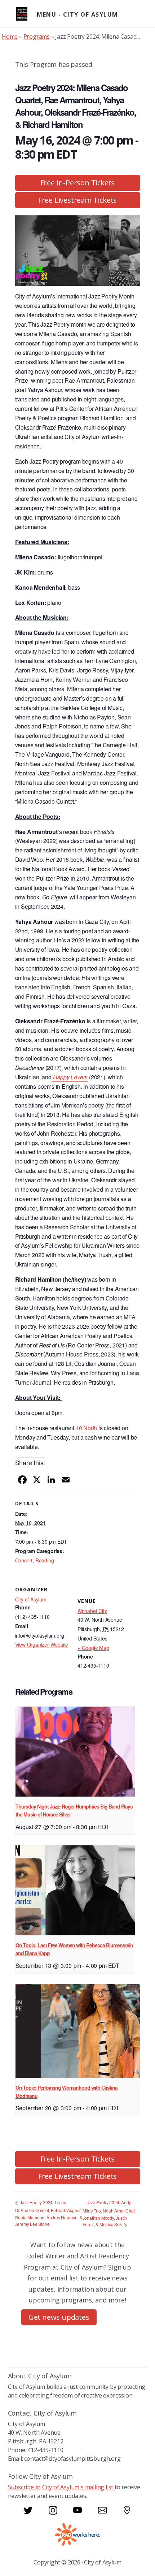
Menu (46, 14)
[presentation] (75, 1751)
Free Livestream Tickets (77, 200)
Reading (45, 1560)
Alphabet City (92, 1611)
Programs (37, 36)
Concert (24, 1560)
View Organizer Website (42, 1644)
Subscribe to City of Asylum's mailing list (61, 2487)
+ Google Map (93, 1648)
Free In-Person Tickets (78, 183)
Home (10, 36)
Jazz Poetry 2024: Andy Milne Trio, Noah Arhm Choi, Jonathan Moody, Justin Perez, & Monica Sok (109, 2213)
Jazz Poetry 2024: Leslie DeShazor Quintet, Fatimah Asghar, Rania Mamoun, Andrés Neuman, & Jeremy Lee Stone (49, 2213)
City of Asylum (31, 1599)
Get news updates (59, 2317)
